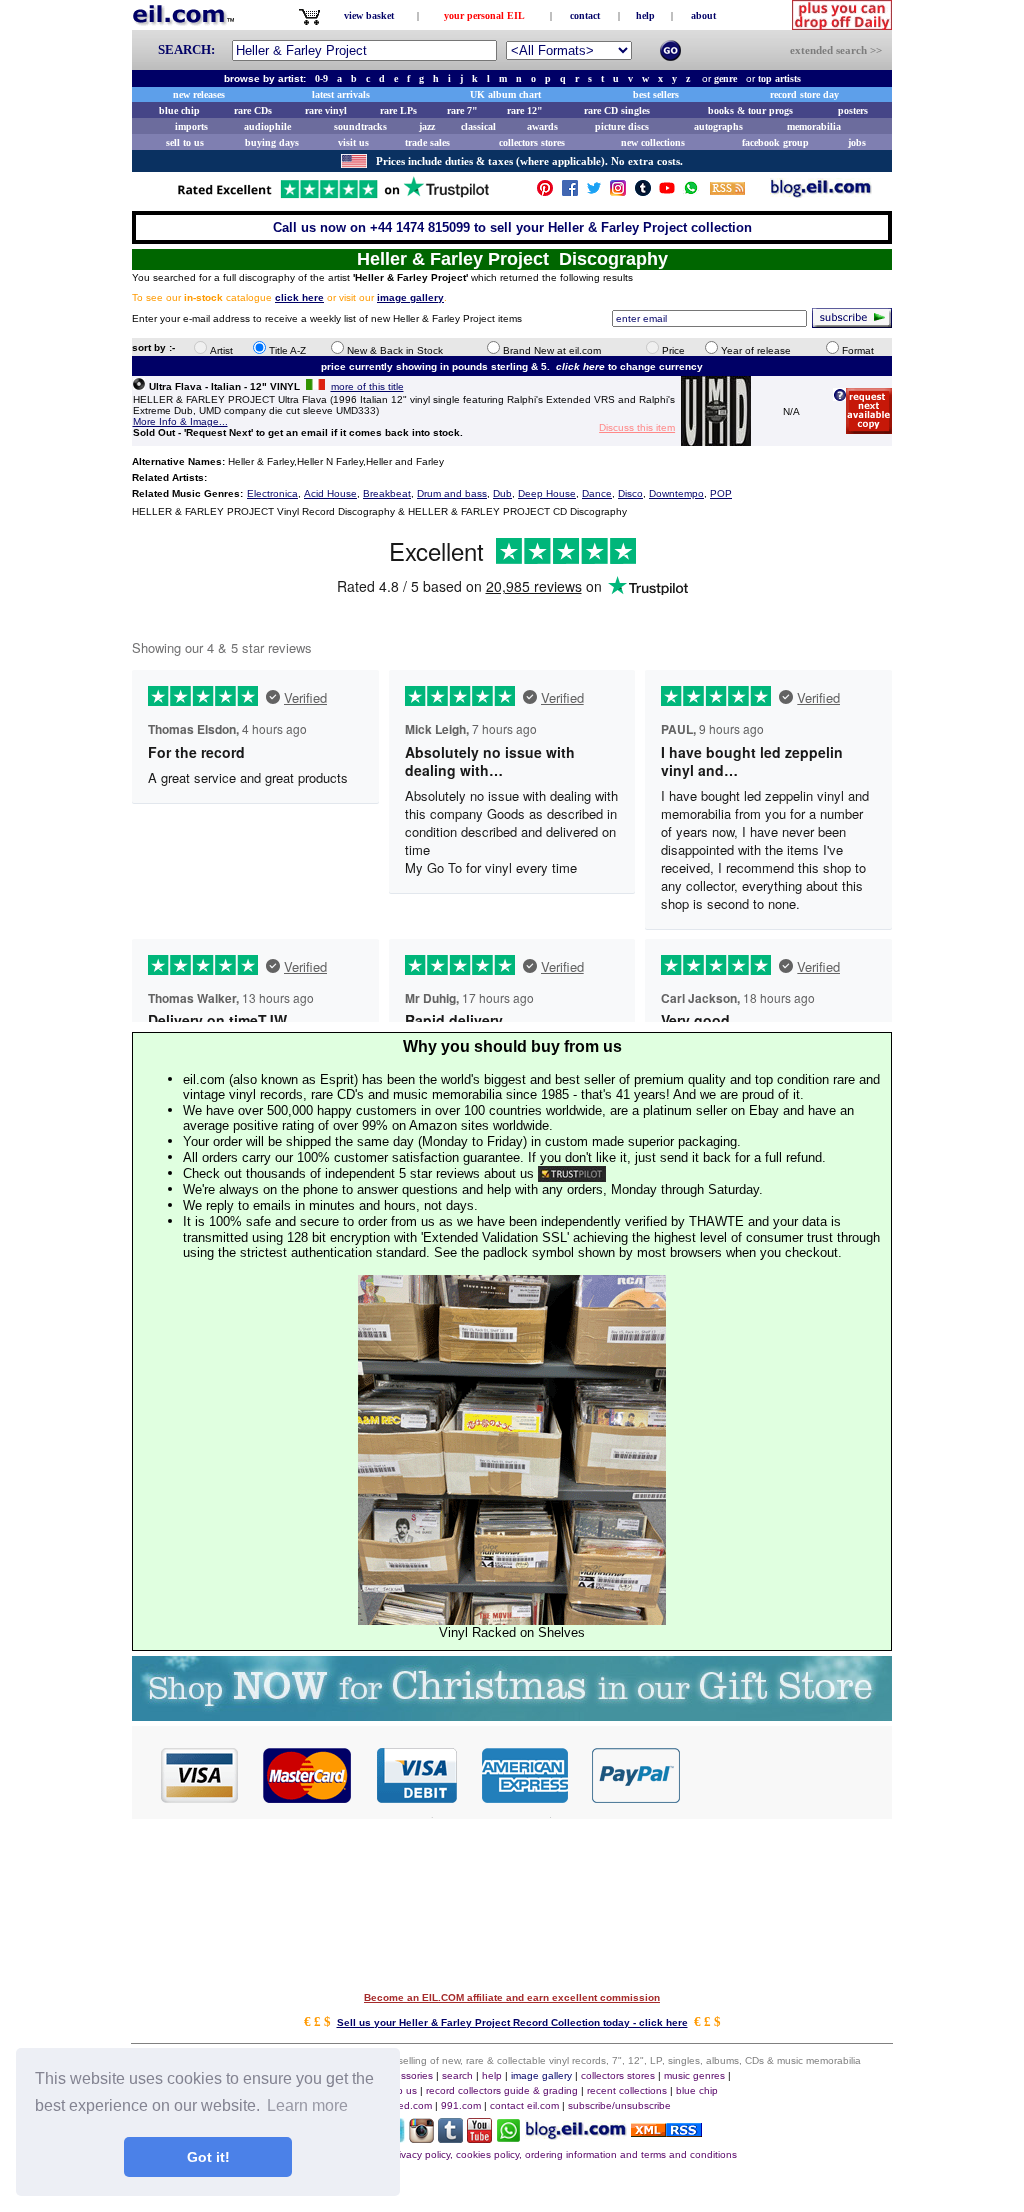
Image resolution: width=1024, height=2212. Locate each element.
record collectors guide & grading (502, 2090)
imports (191, 126)
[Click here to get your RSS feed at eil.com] (727, 191)
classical (478, 126)
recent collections (627, 2090)
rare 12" (525, 110)
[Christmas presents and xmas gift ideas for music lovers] (512, 1715)
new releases (199, 94)
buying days (272, 142)
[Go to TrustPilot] (333, 196)
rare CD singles (617, 110)
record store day (804, 94)
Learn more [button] (307, 2105)
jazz (427, 126)
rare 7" (462, 110)
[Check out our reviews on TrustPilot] (572, 1173)
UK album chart (505, 94)
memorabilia (814, 126)
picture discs (622, 126)
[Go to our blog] (821, 192)
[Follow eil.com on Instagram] (421, 2137)
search (457, 2075)
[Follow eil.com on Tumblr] (450, 2137)
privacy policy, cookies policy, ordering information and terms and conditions (563, 2154)
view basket (369, 15)
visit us (353, 142)
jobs (857, 142)
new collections (653, 142)
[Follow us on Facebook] (570, 192)
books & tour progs (750, 110)
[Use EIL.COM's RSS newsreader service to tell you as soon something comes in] (666, 2131)
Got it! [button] (208, 2157)
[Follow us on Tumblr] (643, 192)
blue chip (179, 110)
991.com (461, 2105)
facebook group (775, 142)
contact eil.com (524, 2105)
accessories (406, 2075)
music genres (694, 2075)
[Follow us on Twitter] (594, 192)
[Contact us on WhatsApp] (691, 192)
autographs (718, 126)
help (645, 15)
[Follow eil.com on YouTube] (479, 2137)
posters (853, 110)
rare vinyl (326, 110)
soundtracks (360, 126)
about (703, 15)
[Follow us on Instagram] (618, 192)
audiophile (267, 126)
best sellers (656, 94)
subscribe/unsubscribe (619, 2105)
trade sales (427, 142)
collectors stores (532, 142)
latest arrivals (341, 94)
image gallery (541, 2075)
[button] (787, 1774)
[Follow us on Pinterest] (545, 192)
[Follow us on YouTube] (667, 192)
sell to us (185, 142)
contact (585, 15)
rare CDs (253, 110)
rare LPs (398, 110)
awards (542, 126)
